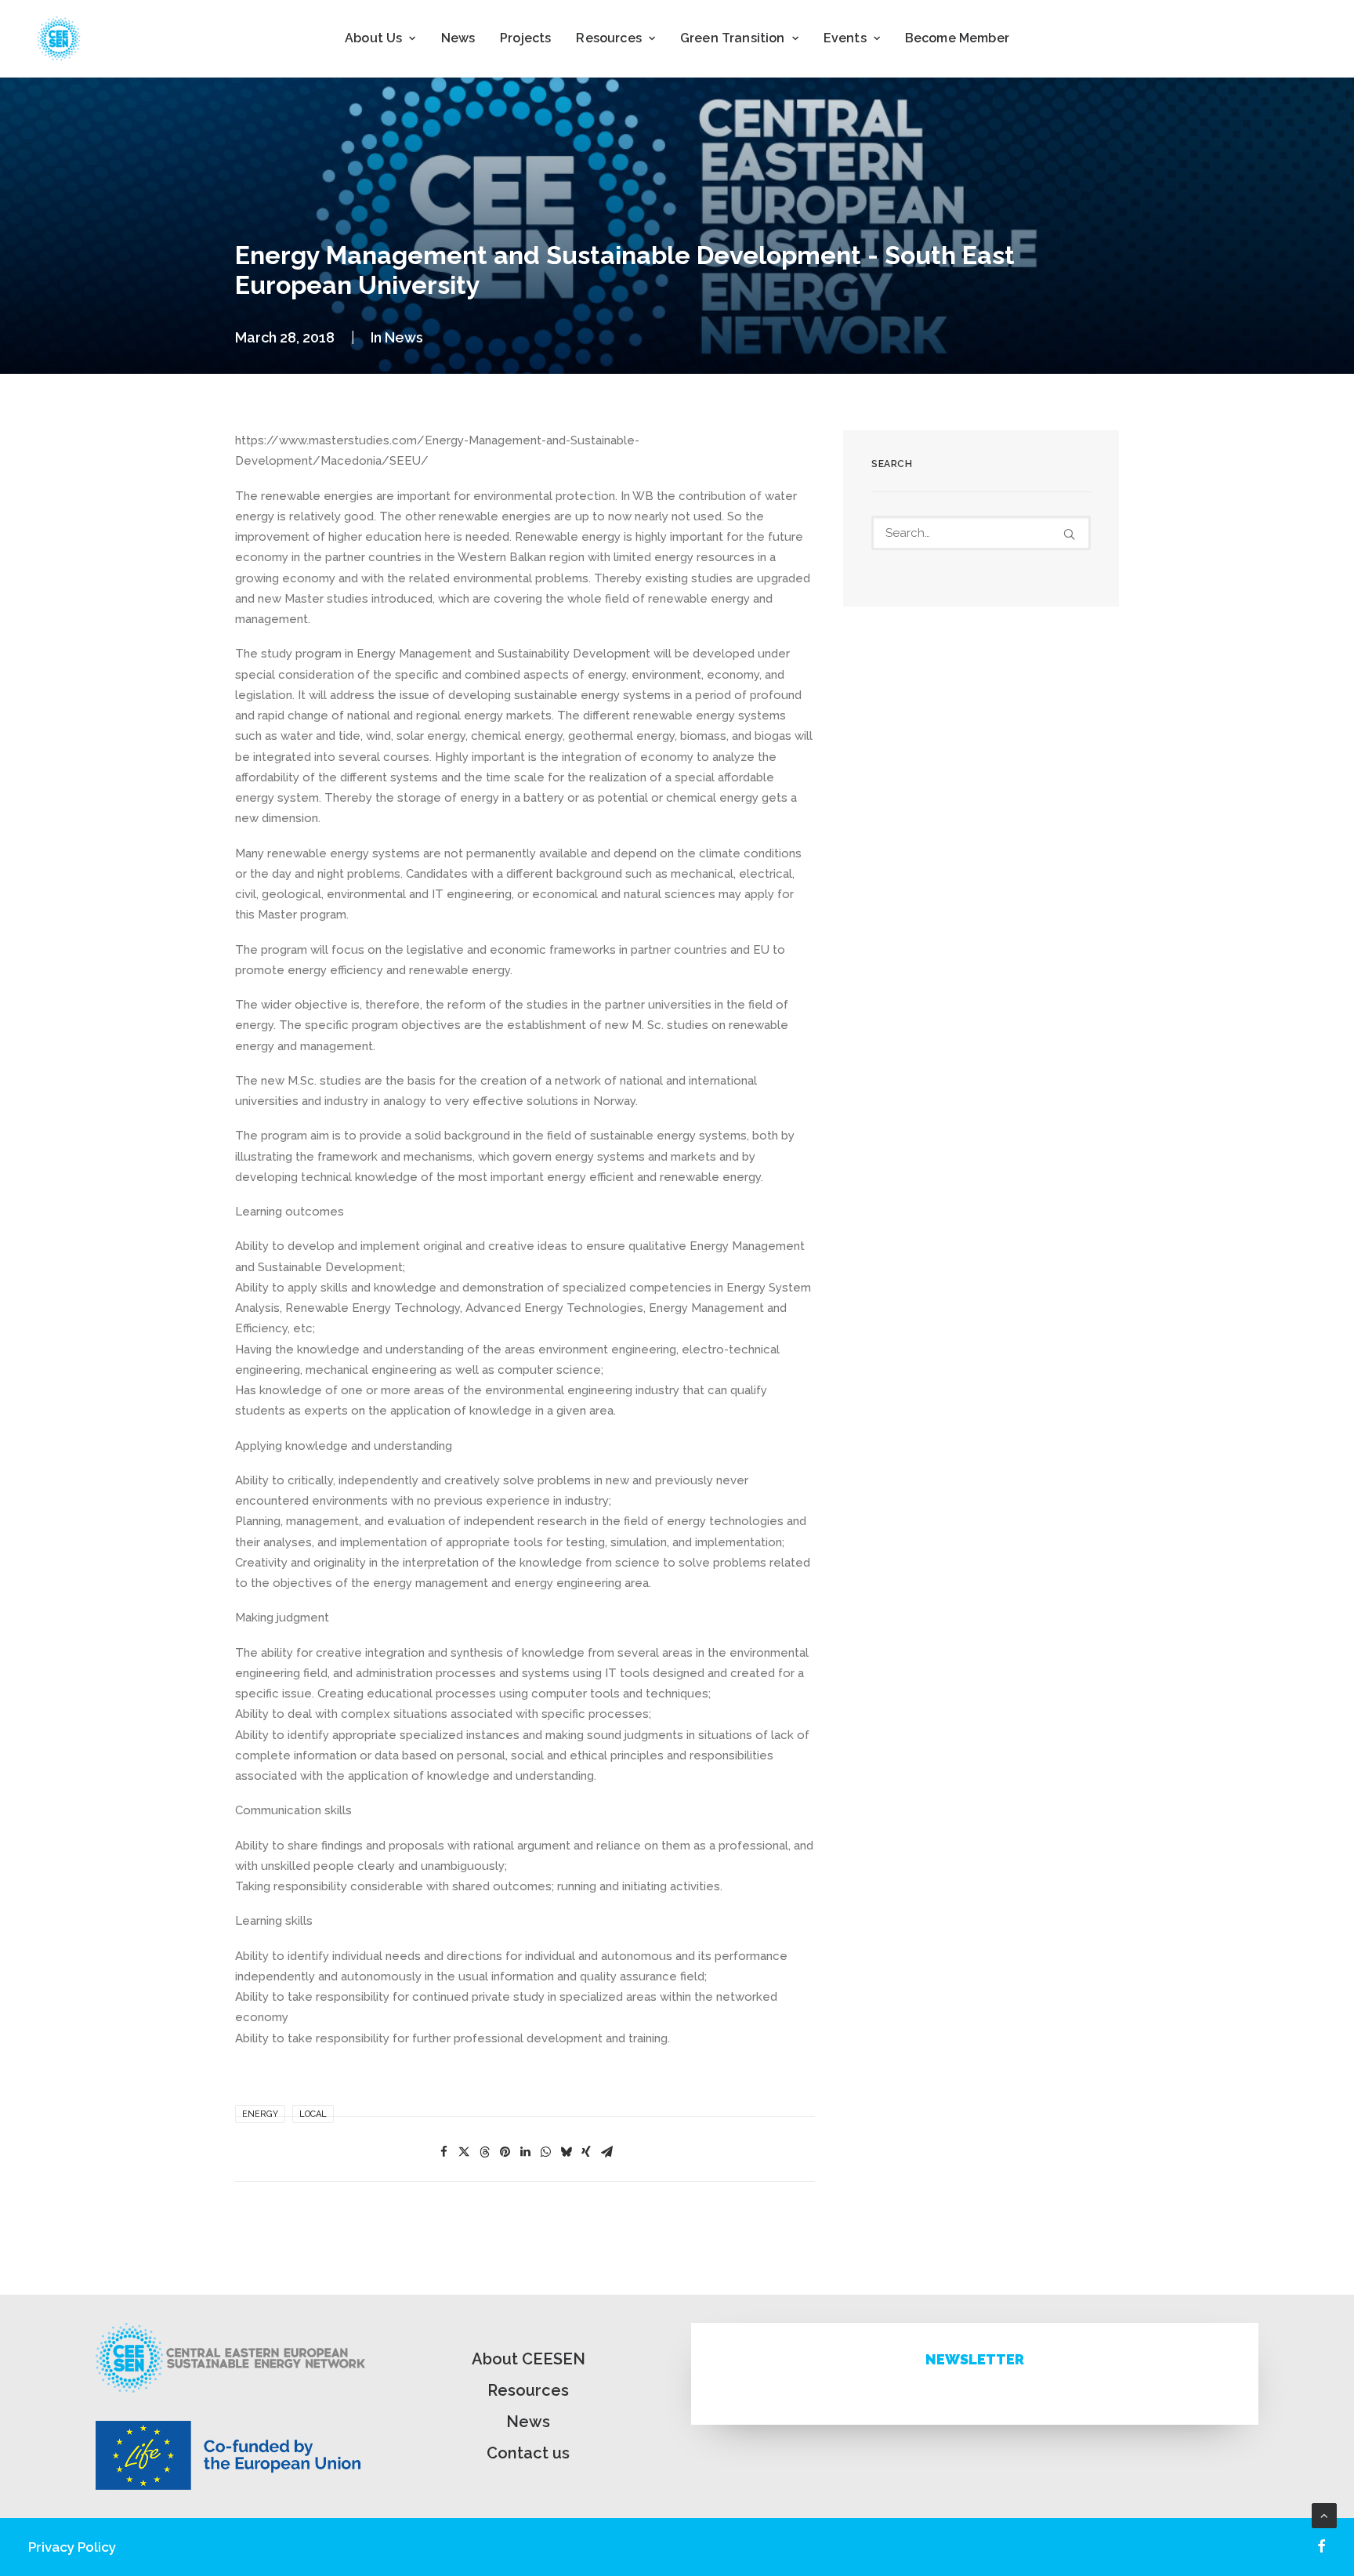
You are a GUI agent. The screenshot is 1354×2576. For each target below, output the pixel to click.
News (458, 38)
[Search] (981, 533)
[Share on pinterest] (505, 2152)
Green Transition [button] (733, 38)
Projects (525, 38)
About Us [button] (373, 38)
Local (313, 2114)
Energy (260, 2114)
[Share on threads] (484, 2152)
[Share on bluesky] (566, 2152)
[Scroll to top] (1324, 2515)
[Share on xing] (586, 2152)
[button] (1069, 534)
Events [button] (845, 38)
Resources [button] (608, 38)
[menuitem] (380, 38)
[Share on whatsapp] (545, 2152)
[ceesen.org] (59, 38)
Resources (528, 2390)
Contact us (528, 2453)
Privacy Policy (72, 2547)
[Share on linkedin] (525, 2152)
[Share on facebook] (443, 2152)
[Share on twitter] (464, 2152)
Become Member (957, 38)
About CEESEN (529, 2359)
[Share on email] (606, 2152)
